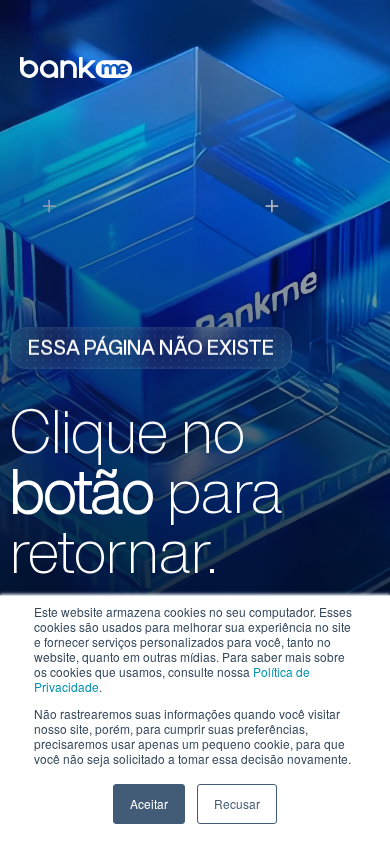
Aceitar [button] (149, 803)
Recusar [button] (237, 803)
